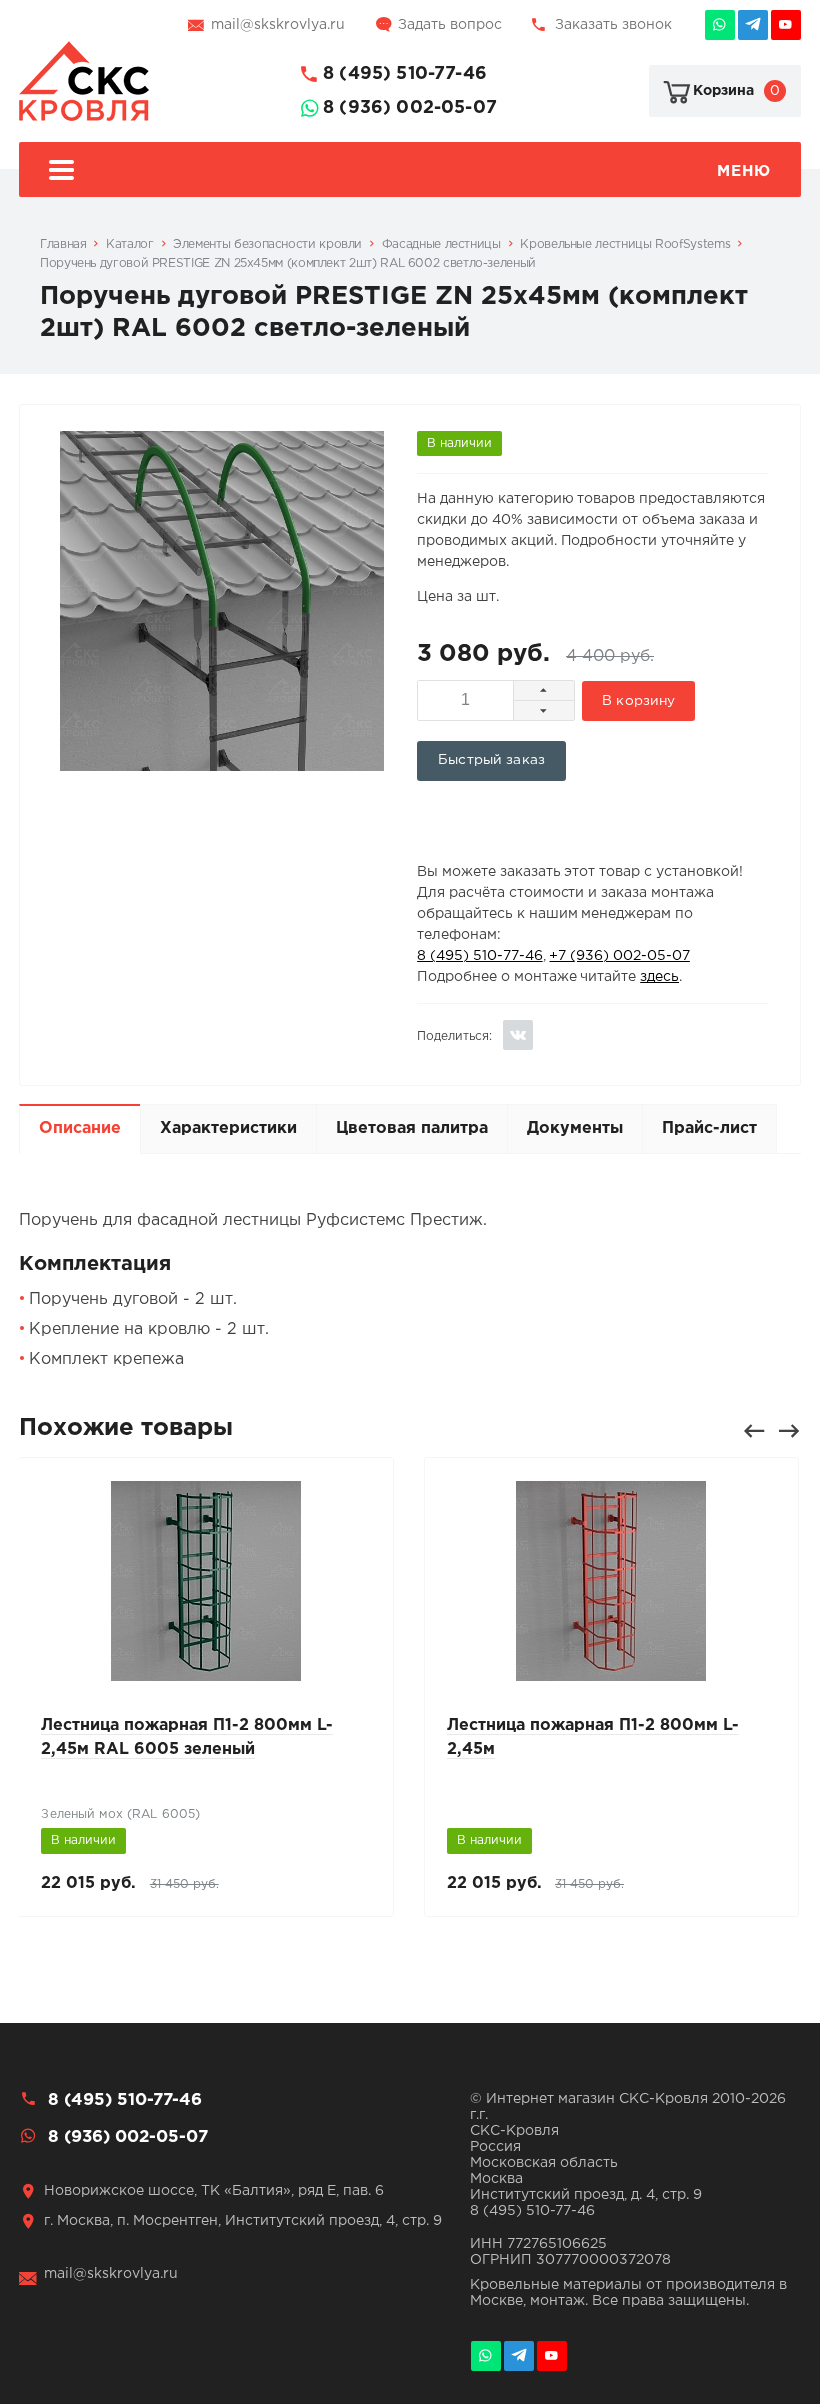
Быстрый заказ (491, 760)
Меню (743, 171)
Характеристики (228, 1128)
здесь (659, 977)
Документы (575, 1128)
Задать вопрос (450, 25)
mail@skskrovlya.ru (278, 25)
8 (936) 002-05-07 (410, 108)
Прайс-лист (709, 1128)
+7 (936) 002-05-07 (619, 956)
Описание (80, 1128)
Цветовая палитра (412, 1128)
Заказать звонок (613, 25)
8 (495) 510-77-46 (405, 74)
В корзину (638, 701)
